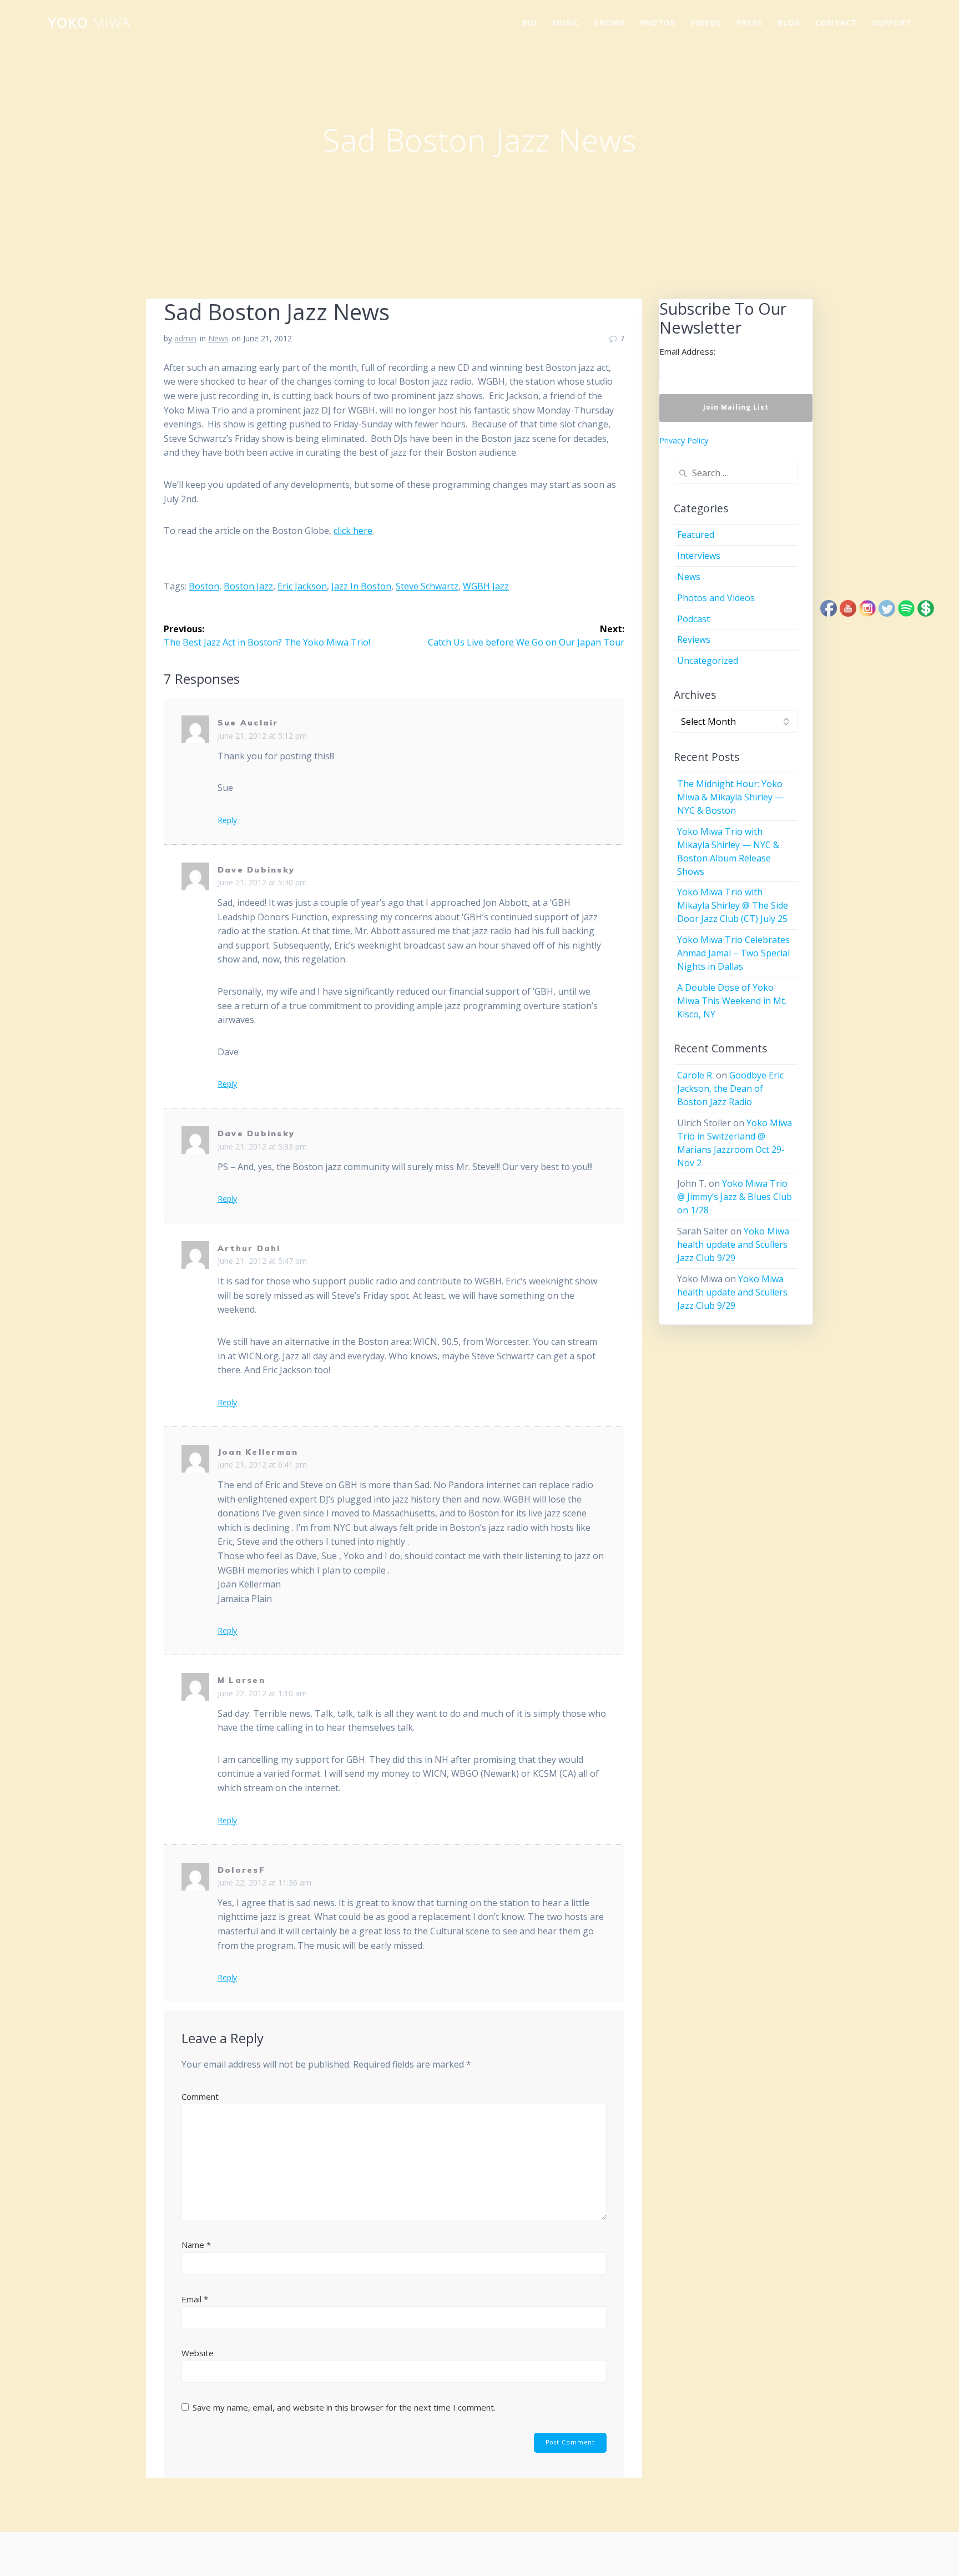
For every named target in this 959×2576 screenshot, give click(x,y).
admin (185, 338)
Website (198, 2353)
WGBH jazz (486, 586)
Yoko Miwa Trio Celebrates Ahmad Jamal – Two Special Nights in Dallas (733, 953)
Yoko (89, 23)
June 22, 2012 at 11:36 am (264, 1882)
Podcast (693, 619)
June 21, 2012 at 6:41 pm (262, 1465)
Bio (530, 22)
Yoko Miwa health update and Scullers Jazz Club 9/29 (733, 1244)
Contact (836, 22)
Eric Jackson (302, 586)
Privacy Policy (684, 440)
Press (749, 22)
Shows (610, 22)
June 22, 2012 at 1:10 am (262, 1693)
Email (195, 2299)
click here (353, 531)
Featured (696, 535)
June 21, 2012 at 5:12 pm (262, 736)
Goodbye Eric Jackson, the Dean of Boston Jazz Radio (730, 1088)
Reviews (694, 639)
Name (196, 2245)
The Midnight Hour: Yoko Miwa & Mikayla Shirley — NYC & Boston (730, 797)
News (218, 338)
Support (892, 22)
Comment (200, 2096)
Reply (227, 820)
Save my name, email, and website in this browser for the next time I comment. (344, 2407)
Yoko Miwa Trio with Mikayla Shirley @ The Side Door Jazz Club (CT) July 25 (733, 905)
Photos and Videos (716, 598)
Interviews (699, 556)
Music (566, 22)
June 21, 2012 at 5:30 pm (262, 882)
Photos (658, 22)
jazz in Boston (361, 586)
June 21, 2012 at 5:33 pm (262, 1146)
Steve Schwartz (427, 586)
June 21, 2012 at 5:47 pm (262, 1261)
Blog (789, 22)
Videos (706, 22)
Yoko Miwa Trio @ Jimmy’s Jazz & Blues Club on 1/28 (735, 1197)
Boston (204, 586)
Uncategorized (708, 661)
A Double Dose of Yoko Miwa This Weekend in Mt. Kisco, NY (732, 1001)
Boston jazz (248, 586)
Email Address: (687, 351)
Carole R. (695, 1075)
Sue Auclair (248, 723)
